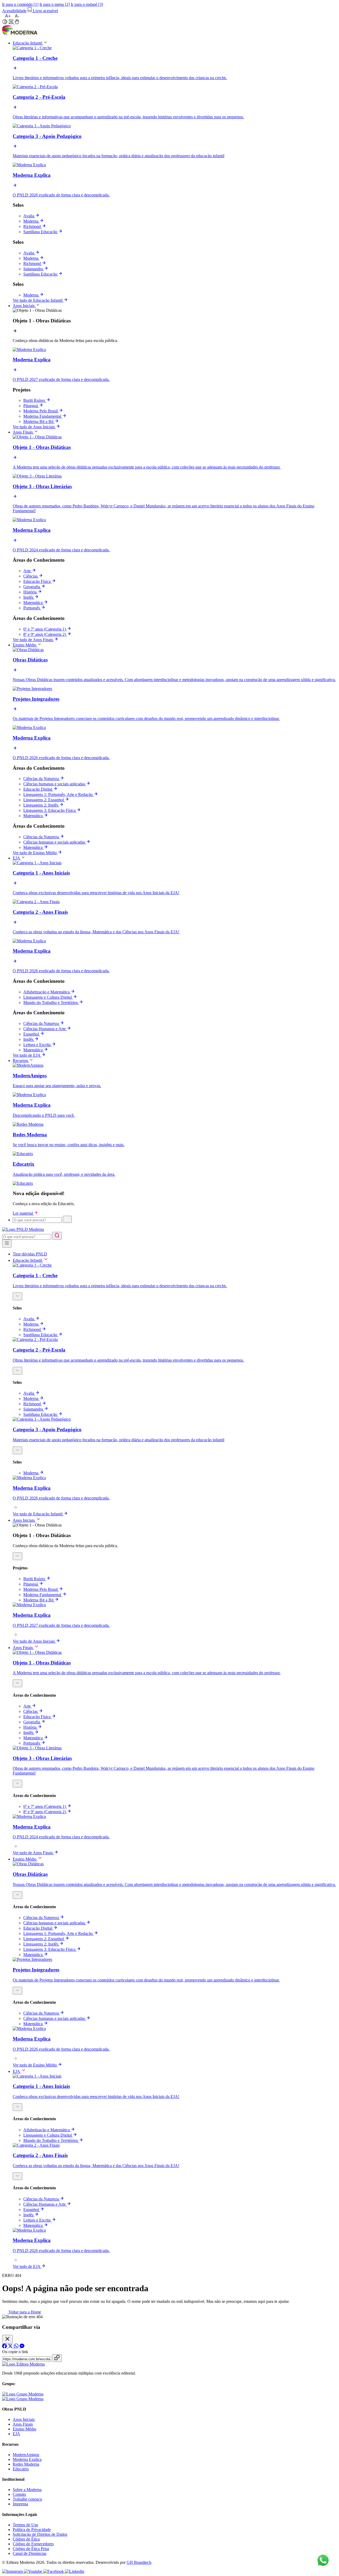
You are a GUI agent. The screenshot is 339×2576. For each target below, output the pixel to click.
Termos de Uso (25, 2525)
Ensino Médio (24, 2429)
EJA (16, 2434)
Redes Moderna (26, 2464)
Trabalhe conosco (27, 2499)
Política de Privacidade (32, 2530)
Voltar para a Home (24, 2312)
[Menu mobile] (7, 1244)
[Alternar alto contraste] (5, 22)
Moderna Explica (27, 2459)
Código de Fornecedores (33, 2544)
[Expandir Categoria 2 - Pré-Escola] (17, 1371)
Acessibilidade (14, 11)
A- (17, 16)
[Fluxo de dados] (12, 23)
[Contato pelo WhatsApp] (323, 2561)
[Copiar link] (57, 2358)
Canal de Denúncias (30, 2553)
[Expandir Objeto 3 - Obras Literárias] (17, 1784)
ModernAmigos (26, 2455)
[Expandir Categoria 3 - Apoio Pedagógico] (17, 1450)
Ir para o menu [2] (55, 4)
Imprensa (20, 2504)
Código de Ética (26, 2539)
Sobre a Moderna (27, 2490)
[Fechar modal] (7, 2339)
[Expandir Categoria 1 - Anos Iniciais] (17, 2107)
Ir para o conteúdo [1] (20, 4)
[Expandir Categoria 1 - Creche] (17, 1296)
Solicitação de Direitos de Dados (40, 2534)
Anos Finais (23, 2424)
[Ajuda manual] (17, 23)
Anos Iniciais (24, 2419)
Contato (19, 2494)
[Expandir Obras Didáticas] (17, 1895)
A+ (8, 16)
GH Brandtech (139, 2562)
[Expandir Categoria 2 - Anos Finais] (17, 2176)
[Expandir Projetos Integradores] (17, 1991)
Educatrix (21, 2469)
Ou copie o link (15, 2352)
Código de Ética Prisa (31, 2549)
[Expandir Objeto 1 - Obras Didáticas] (17, 1556)
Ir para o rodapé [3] (87, 4)
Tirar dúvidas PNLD (30, 1254)
